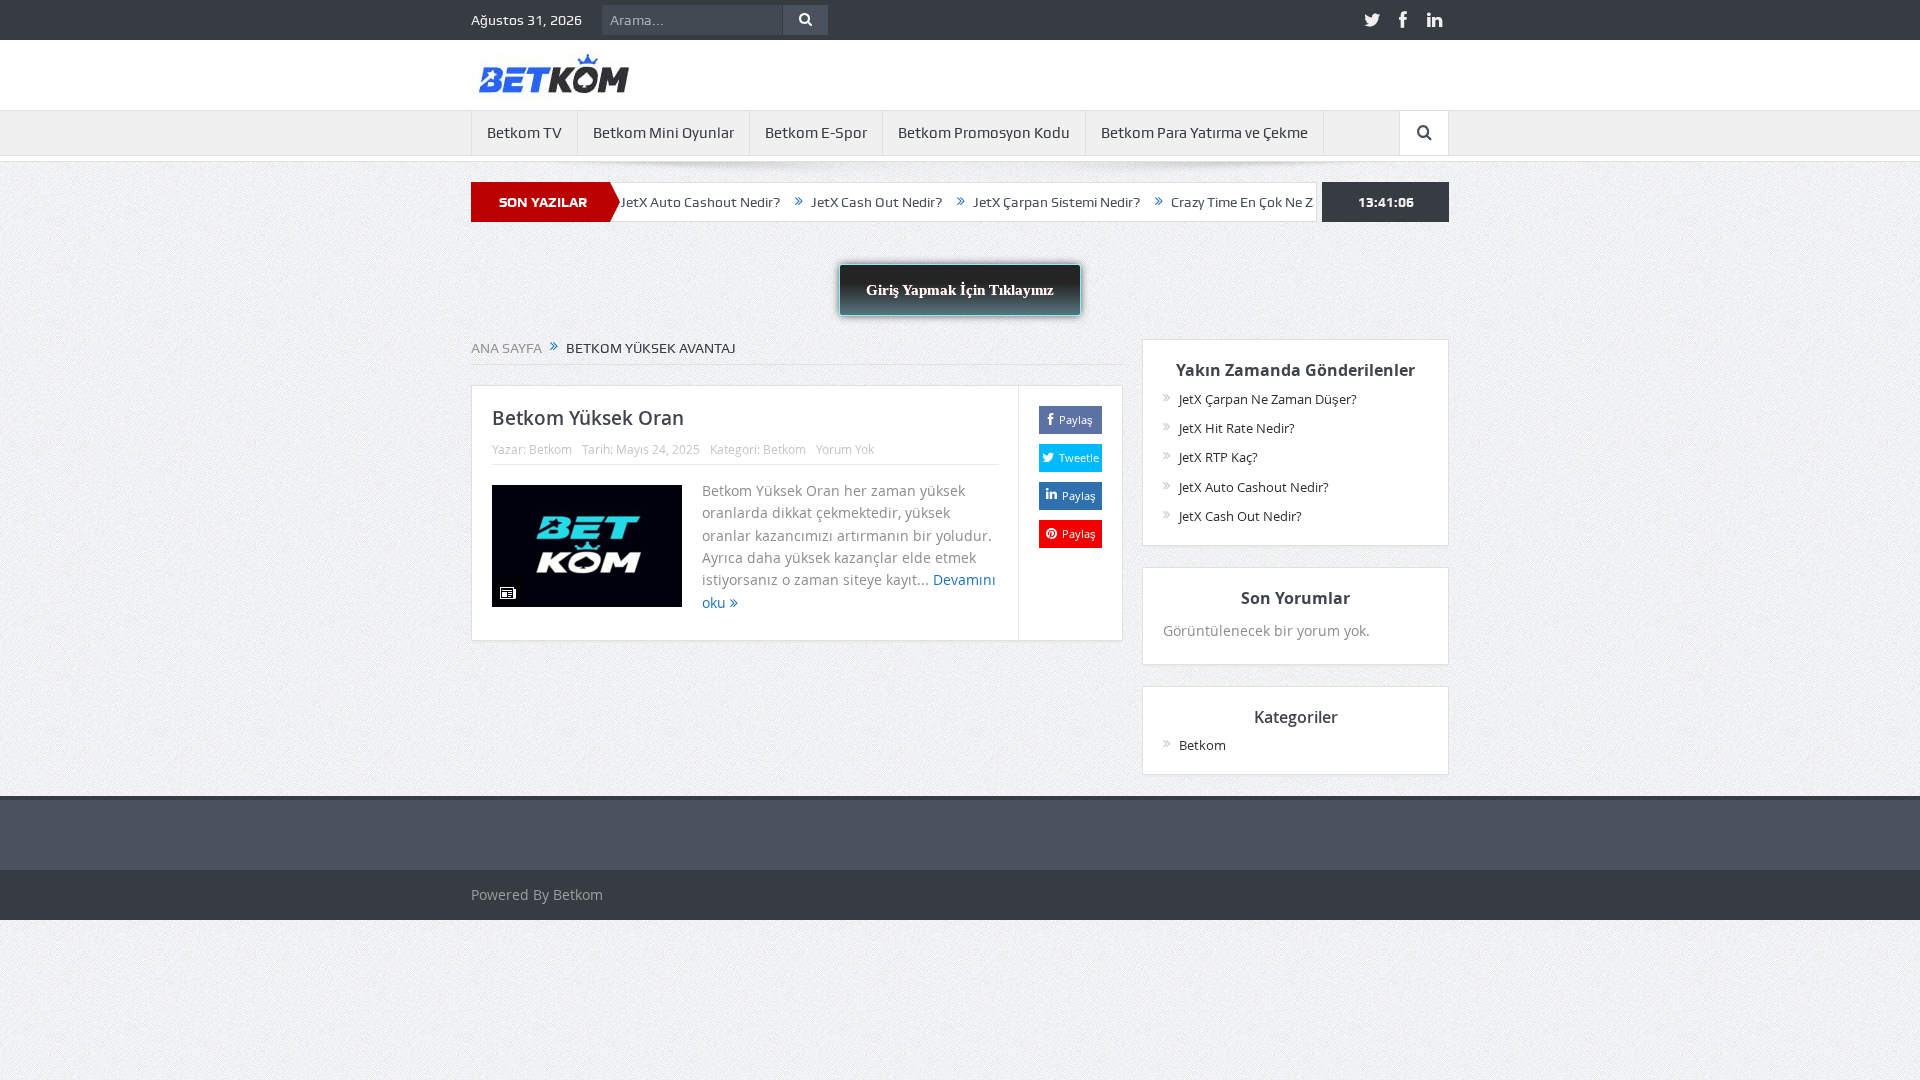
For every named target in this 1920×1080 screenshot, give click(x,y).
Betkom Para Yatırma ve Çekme (1204, 133)
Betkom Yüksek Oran (588, 418)
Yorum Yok (845, 449)
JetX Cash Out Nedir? (843, 202)
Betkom (550, 449)
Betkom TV (524, 133)
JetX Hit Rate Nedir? (1237, 428)
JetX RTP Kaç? (1218, 457)
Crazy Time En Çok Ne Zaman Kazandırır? (1264, 202)
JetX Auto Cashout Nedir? (667, 202)
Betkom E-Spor (816, 133)
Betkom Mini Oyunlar (663, 133)
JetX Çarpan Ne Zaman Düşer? (1268, 399)
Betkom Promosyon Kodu (984, 133)
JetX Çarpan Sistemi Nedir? (1023, 202)
